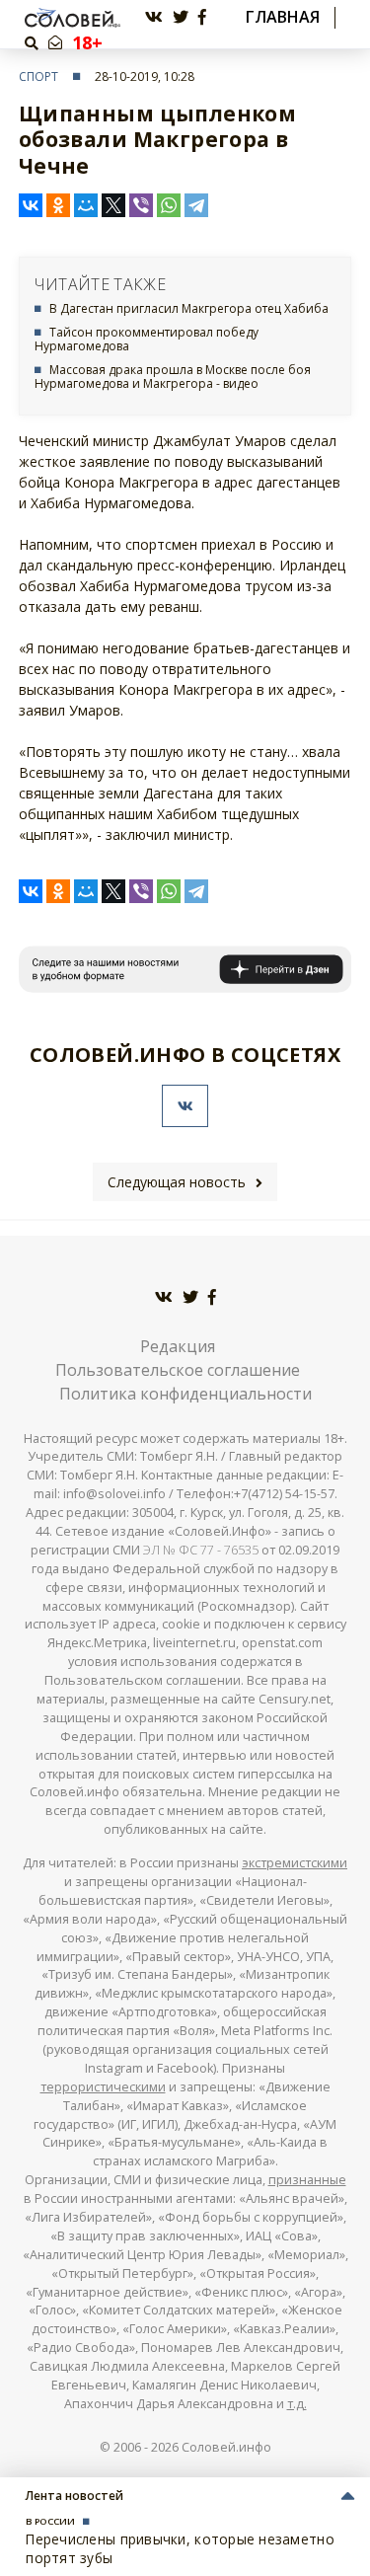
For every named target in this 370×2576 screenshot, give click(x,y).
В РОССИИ (50, 2521)
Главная (283, 17)
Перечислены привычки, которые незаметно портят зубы (180, 2548)
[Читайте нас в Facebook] (202, 17)
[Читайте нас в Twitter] (181, 17)
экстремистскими (295, 1863)
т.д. (297, 2404)
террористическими (103, 2087)
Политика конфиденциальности (185, 1394)
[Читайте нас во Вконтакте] (154, 17)
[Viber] (141, 205)
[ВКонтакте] (31, 205)
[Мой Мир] (86, 205)
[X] (113, 205)
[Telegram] (196, 205)
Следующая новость (177, 1182)
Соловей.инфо (226, 2447)
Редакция (178, 1346)
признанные (307, 2180)
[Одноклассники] (58, 205)
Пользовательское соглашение (178, 1370)
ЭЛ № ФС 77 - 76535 (201, 1550)
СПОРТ (38, 76)
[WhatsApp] (169, 205)
